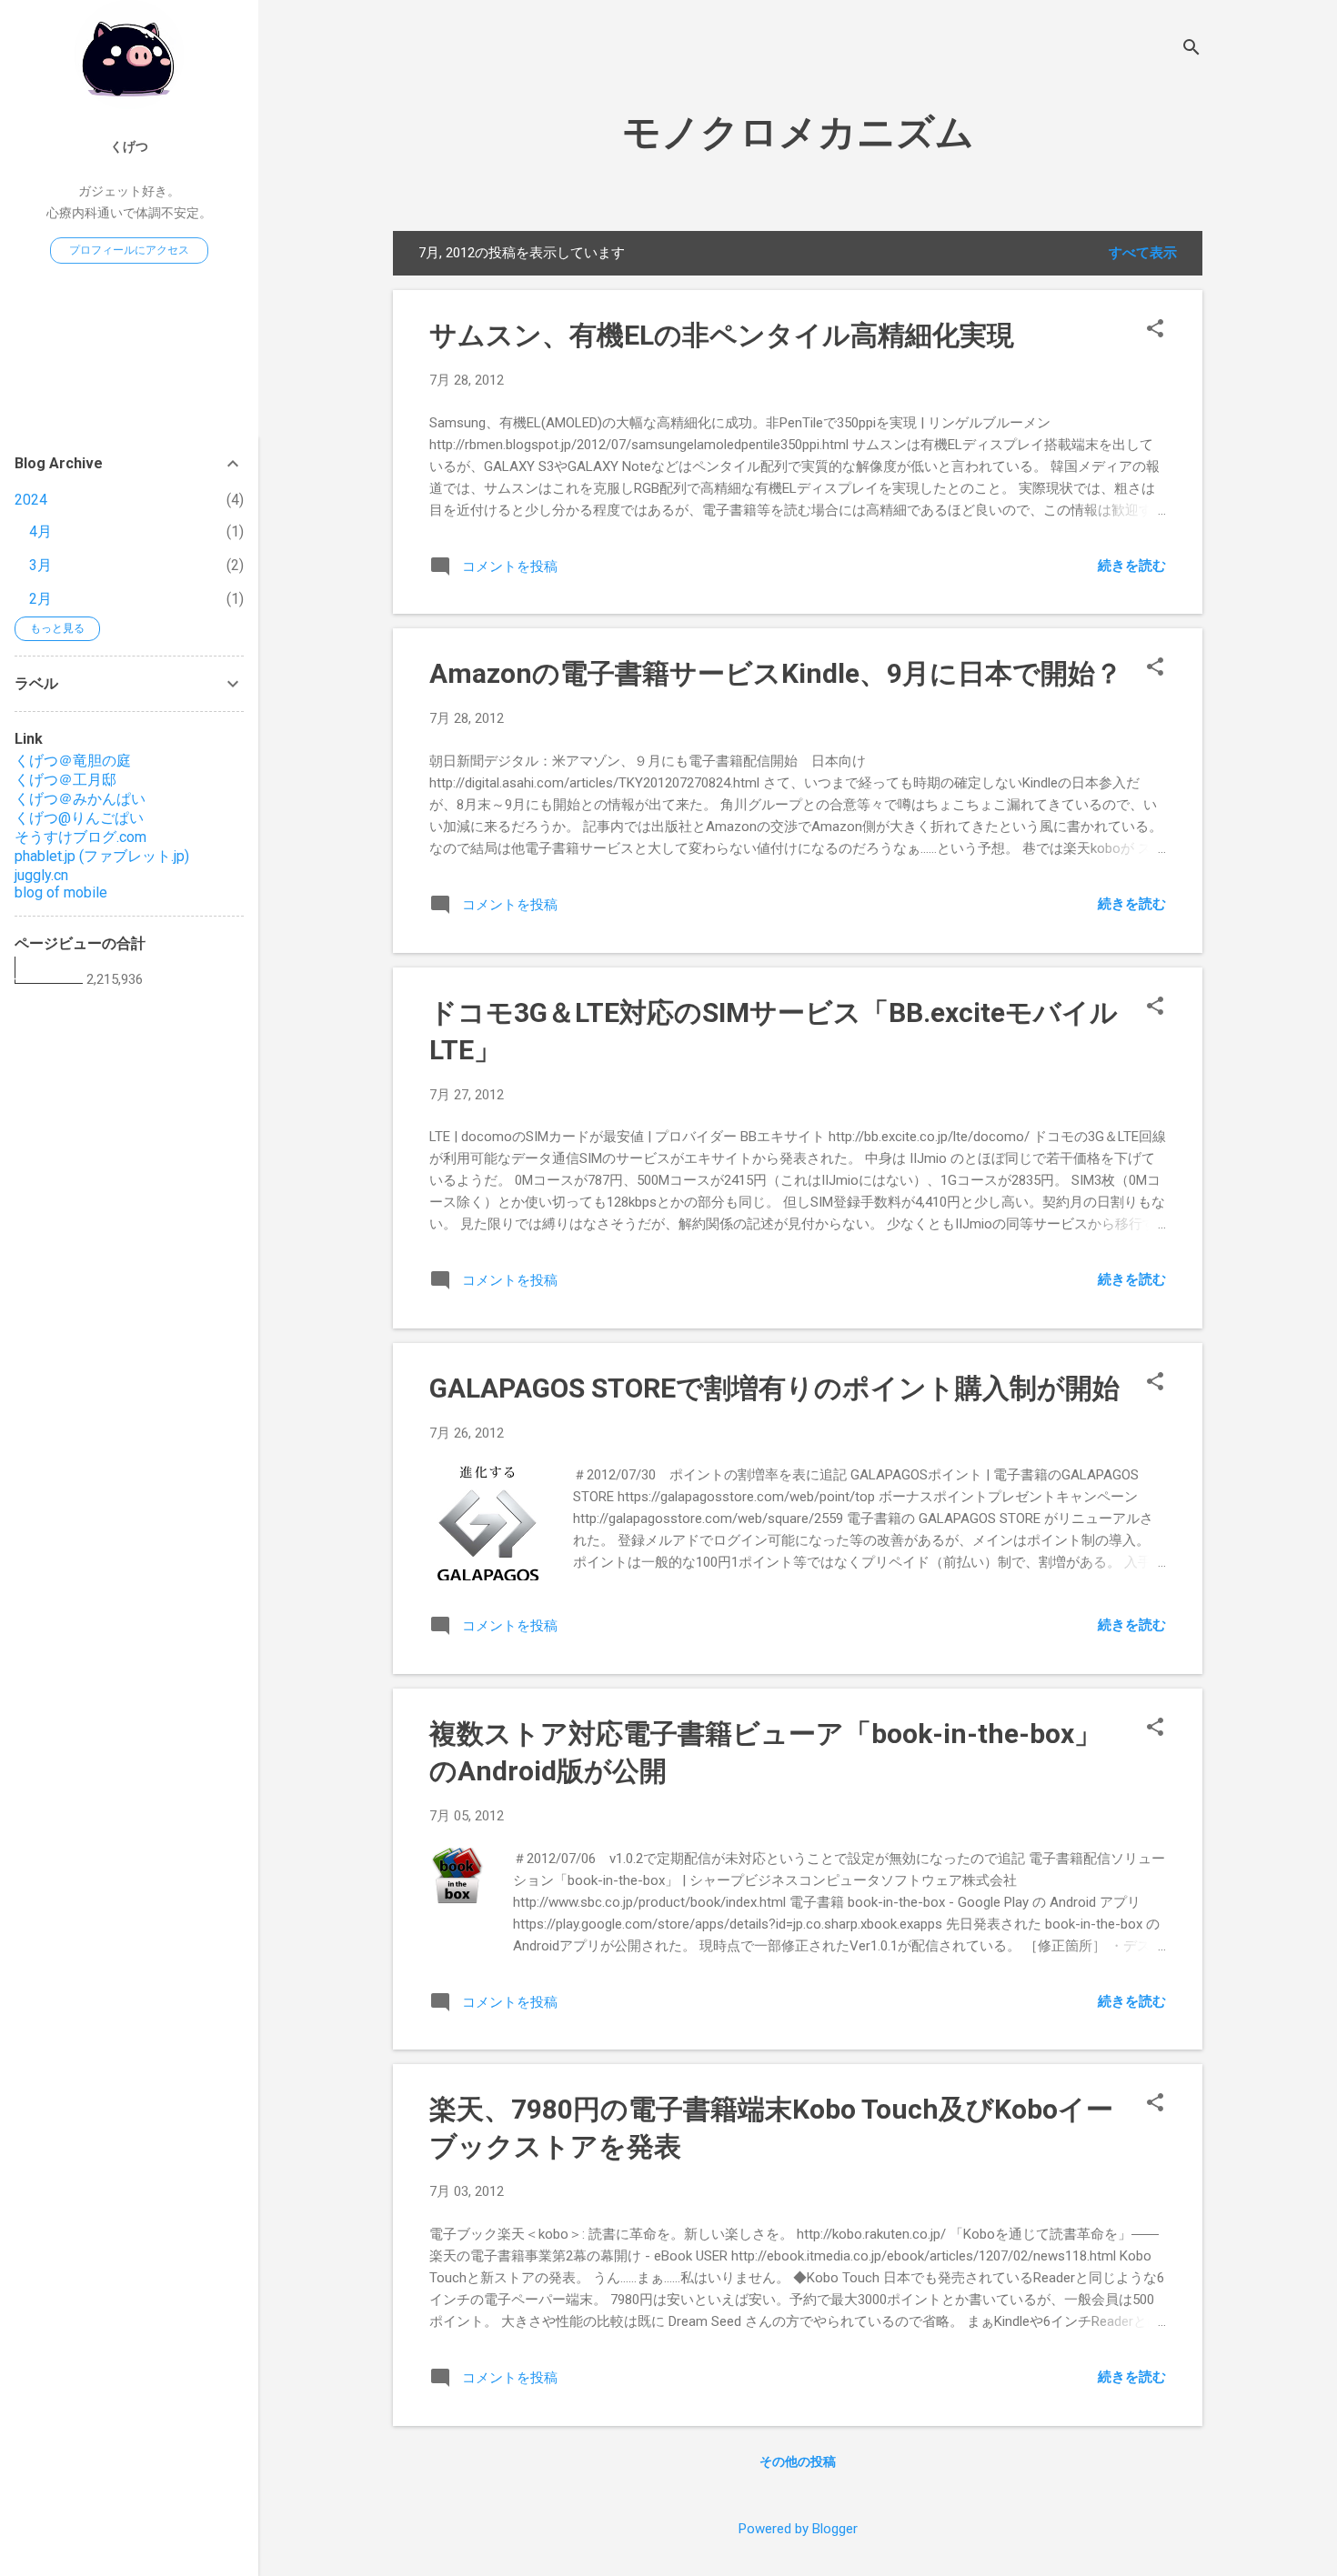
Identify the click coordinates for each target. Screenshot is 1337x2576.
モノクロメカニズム (798, 132)
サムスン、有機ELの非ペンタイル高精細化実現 (722, 335)
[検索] (1191, 50)
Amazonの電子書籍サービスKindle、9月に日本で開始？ (776, 673)
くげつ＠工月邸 (65, 780)
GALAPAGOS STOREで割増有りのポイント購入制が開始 (774, 1388)
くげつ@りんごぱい (79, 818)
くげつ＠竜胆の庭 (73, 761)
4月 (40, 531)
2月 (40, 599)
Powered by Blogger (798, 2529)
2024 (31, 500)
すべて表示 (1143, 253)
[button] (1155, 330)
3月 (40, 565)
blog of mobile (61, 892)
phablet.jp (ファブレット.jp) (102, 856)
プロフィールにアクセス (129, 250)
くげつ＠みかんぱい (80, 799)
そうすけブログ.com (80, 837)
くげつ (129, 146)
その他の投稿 (798, 2461)
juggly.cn (41, 875)
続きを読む (1132, 566)
